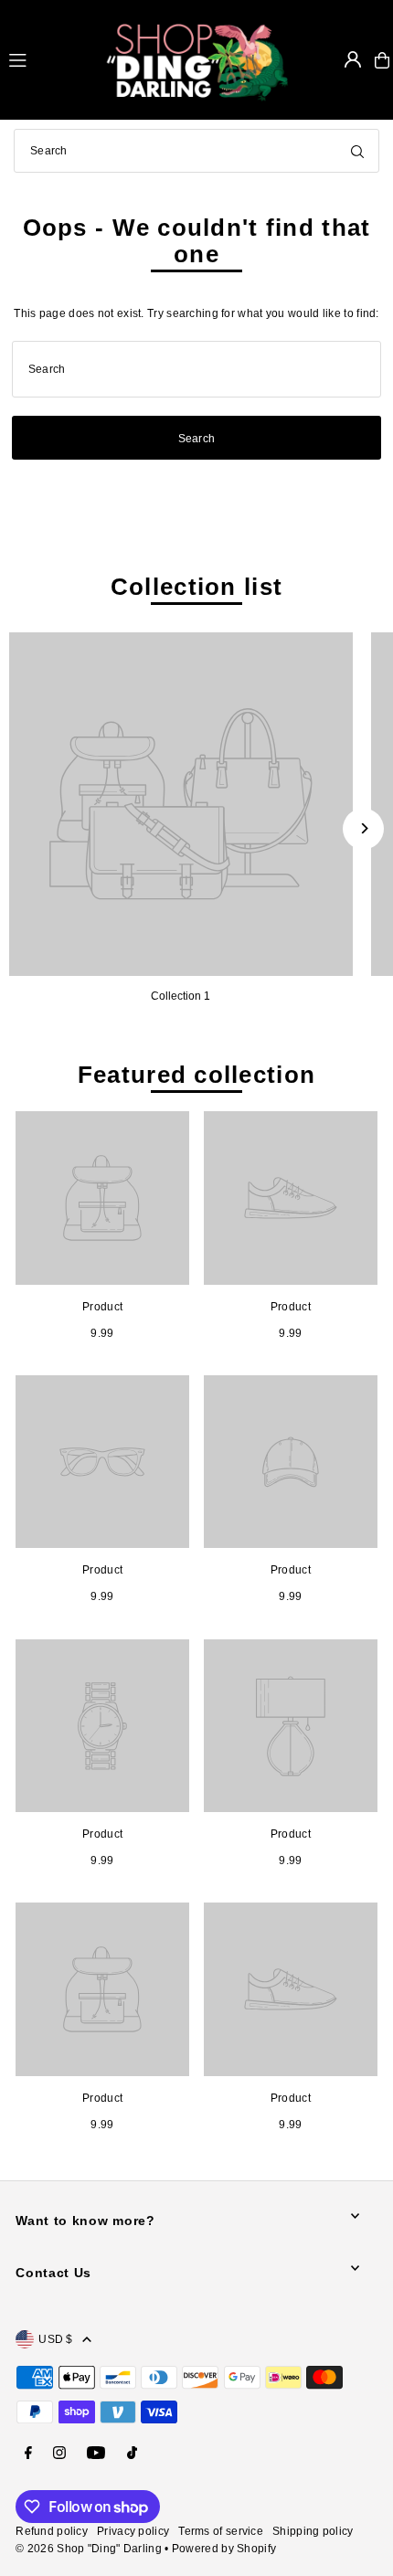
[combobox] (196, 151)
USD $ (56, 2339)
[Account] (353, 59)
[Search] (357, 151)
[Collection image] (181, 804)
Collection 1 (181, 996)
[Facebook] (28, 2454)
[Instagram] (59, 2454)
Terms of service (221, 2531)
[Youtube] (96, 2454)
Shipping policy (313, 2531)
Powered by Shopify (224, 2549)
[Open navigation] (49, 59)
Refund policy (52, 2531)
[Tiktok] (132, 2454)
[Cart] (382, 60)
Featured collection (196, 1075)
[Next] (363, 828)
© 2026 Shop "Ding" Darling (89, 2549)
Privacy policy (133, 2531)
